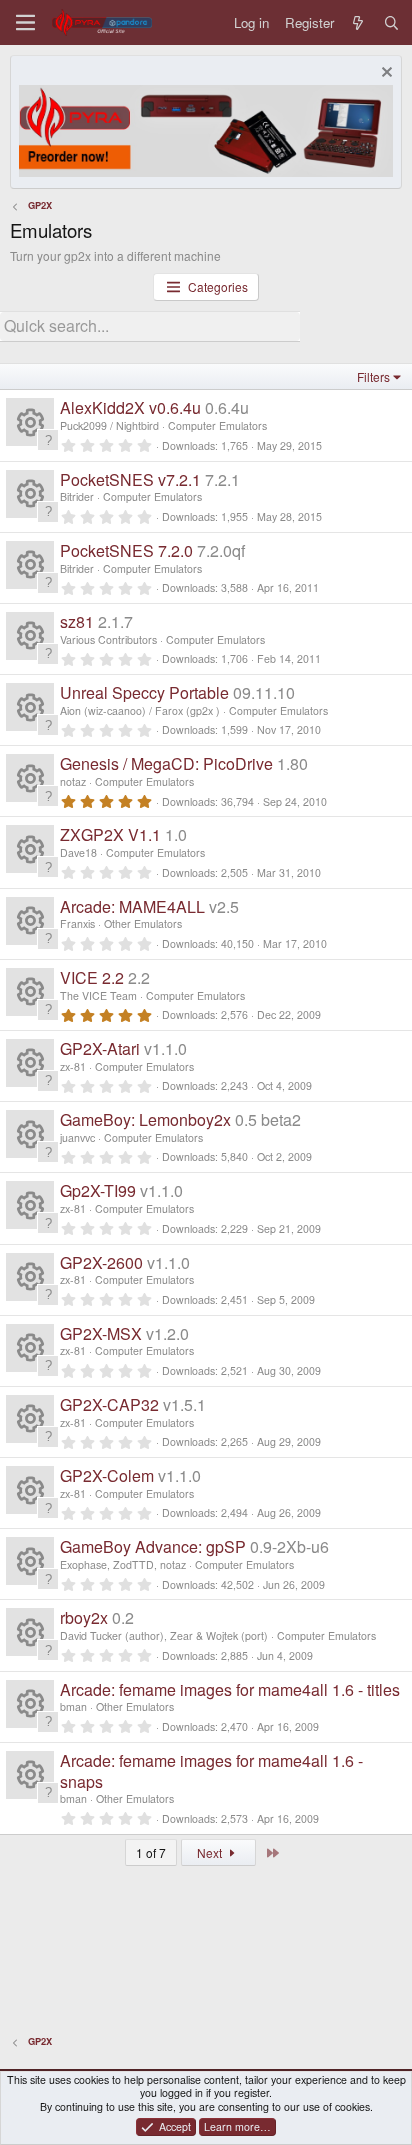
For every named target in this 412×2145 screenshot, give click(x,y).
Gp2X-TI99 (98, 1190)
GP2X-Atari (100, 1048)
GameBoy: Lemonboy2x (145, 1119)
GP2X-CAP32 (109, 1404)
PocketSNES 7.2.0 (126, 550)
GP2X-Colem (107, 1475)
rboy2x (84, 1617)
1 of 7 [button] (151, 1852)
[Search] (391, 22)
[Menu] (25, 22)
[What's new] (358, 22)
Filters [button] (373, 376)
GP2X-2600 (101, 1262)
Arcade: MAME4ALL (132, 906)
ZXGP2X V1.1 (110, 834)
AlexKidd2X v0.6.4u (130, 407)
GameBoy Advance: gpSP (153, 1546)
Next (211, 1852)
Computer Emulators (217, 425)
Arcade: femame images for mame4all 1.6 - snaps (211, 1771)
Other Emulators (143, 923)
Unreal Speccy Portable (144, 692)
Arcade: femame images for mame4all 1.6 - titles (230, 1689)
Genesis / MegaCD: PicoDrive (166, 763)
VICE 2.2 (92, 977)
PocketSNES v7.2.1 (130, 479)
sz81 (77, 621)
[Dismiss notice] (384, 74)
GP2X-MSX (101, 1333)
